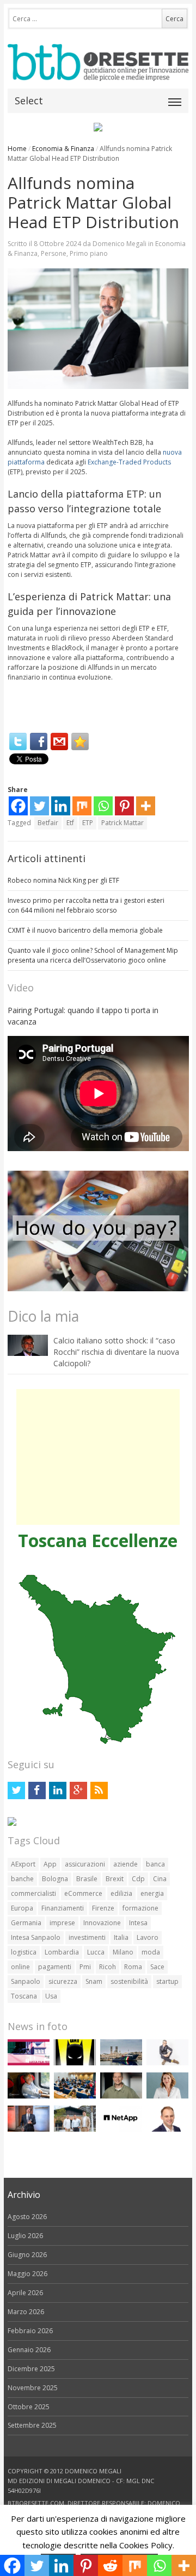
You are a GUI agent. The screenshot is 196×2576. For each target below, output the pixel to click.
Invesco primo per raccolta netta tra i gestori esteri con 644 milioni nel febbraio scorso (86, 905)
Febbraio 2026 (30, 2331)
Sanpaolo (26, 1981)
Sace (157, 1967)
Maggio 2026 (27, 2274)
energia (152, 1893)
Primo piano (89, 253)
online (20, 1967)
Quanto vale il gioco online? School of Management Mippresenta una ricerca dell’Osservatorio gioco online (93, 955)
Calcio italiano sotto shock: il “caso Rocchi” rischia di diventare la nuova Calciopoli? (116, 1352)
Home (17, 149)
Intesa (138, 1923)
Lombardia (62, 1952)
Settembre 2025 (32, 2425)
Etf (70, 823)
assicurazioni (85, 1864)
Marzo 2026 (26, 2312)
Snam (94, 1981)
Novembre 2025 (33, 2388)
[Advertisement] (98, 1457)
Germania (26, 1923)
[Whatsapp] (103, 806)
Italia (121, 1937)
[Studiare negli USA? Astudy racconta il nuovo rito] (75, 2096)
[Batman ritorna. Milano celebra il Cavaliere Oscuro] (75, 2063)
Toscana (24, 1996)
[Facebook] (39, 742)
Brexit (115, 1879)
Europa (22, 1908)
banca (155, 1864)
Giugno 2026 (27, 2255)
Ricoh (108, 1967)
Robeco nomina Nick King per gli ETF (63, 880)
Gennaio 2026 (29, 2350)
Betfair (48, 823)
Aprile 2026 (25, 2293)
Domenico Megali (120, 244)
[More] (146, 806)
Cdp (138, 1879)
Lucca (96, 1952)
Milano (123, 1952)
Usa (51, 1996)
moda (151, 1952)
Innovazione (102, 1923)
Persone (54, 253)
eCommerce (83, 1893)
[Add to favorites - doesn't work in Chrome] (80, 742)
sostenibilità (129, 1981)
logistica (24, 1952)
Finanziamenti (63, 1908)
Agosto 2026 (27, 2217)
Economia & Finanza (63, 149)
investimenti (87, 1937)
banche (22, 1879)
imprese (62, 1923)
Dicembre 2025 (31, 2369)
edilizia (121, 1893)
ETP (88, 823)
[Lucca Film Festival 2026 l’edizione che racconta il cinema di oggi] (29, 2063)
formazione (140, 1908)
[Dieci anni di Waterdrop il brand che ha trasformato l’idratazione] (75, 2129)
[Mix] (82, 806)
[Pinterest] (124, 806)
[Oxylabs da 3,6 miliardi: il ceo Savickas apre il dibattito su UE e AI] (121, 2096)
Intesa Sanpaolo (36, 1937)
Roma (133, 1967)
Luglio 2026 (25, 2236)
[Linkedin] (61, 806)
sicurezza (63, 1981)
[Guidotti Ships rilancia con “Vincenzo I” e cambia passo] (121, 2063)
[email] (59, 742)
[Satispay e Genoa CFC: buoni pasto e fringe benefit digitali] (167, 2096)
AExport (23, 1864)
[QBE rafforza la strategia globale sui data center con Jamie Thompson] (167, 2129)
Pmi (85, 1967)
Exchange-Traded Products (129, 462)
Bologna (55, 1879)
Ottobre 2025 (29, 2407)
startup (167, 1981)
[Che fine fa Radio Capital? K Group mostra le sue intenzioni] (167, 2063)
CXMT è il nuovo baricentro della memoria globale (85, 930)
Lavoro (148, 1937)
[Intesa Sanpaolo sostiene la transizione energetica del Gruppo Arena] (29, 2129)
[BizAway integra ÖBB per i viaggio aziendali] (29, 2096)
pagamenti (55, 1967)
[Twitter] (18, 742)
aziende (125, 1864)
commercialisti (33, 1893)
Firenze (103, 1908)
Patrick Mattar (122, 823)
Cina (160, 1879)
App (50, 1864)
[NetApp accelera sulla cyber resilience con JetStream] (121, 2129)
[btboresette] (98, 72)
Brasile (87, 1879)
